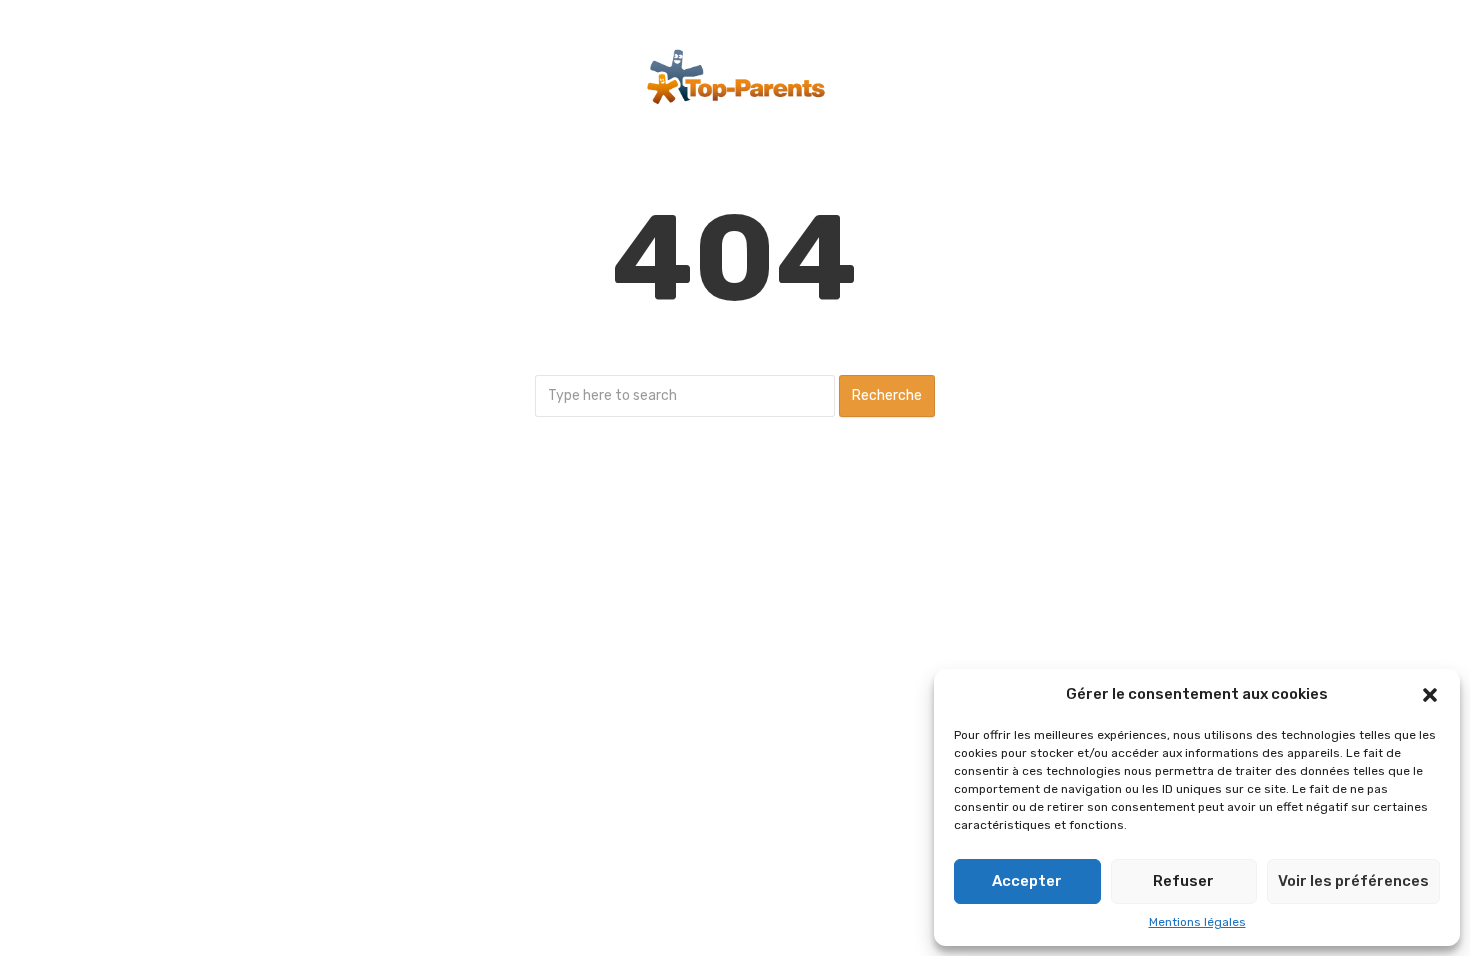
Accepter (1027, 881)
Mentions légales (1197, 922)
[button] (1430, 695)
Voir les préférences (1353, 881)
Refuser (1183, 881)
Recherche (887, 395)
